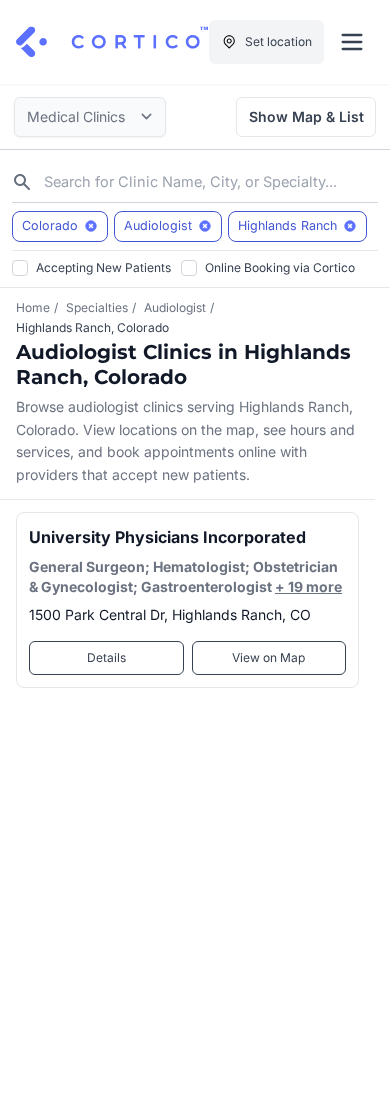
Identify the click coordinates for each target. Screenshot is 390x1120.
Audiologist (175, 307)
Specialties (97, 307)
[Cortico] (112, 42)
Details (106, 657)
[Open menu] (352, 42)
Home (33, 307)
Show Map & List (306, 116)
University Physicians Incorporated (167, 537)
